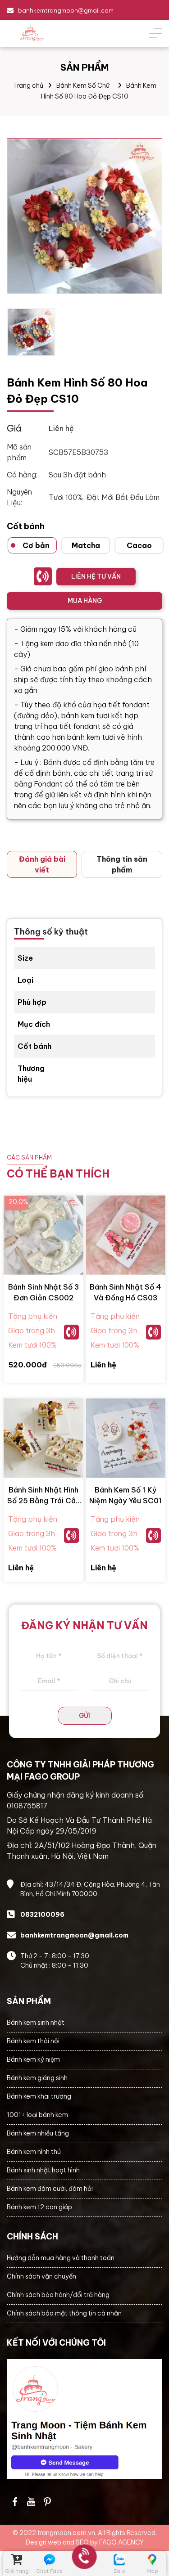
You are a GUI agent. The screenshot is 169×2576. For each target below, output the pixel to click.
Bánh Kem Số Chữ (83, 85)
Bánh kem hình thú (34, 2152)
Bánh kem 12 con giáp (39, 2207)
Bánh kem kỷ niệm (33, 2059)
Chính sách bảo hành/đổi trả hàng (58, 2295)
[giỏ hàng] (17, 2560)
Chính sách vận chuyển (41, 2276)
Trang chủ (28, 85)
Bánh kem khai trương (39, 2096)
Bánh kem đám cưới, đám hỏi (50, 2189)
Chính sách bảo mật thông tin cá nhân (64, 2313)
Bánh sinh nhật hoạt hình (43, 2170)
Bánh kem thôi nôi (33, 2041)
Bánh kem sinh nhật (36, 2023)
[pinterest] (47, 2502)
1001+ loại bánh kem (37, 2115)
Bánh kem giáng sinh (37, 2078)
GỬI (84, 1716)
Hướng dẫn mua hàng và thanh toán (61, 2258)
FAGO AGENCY (121, 2542)
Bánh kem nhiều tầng (38, 2133)
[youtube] (31, 2502)
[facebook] (84, 2419)
